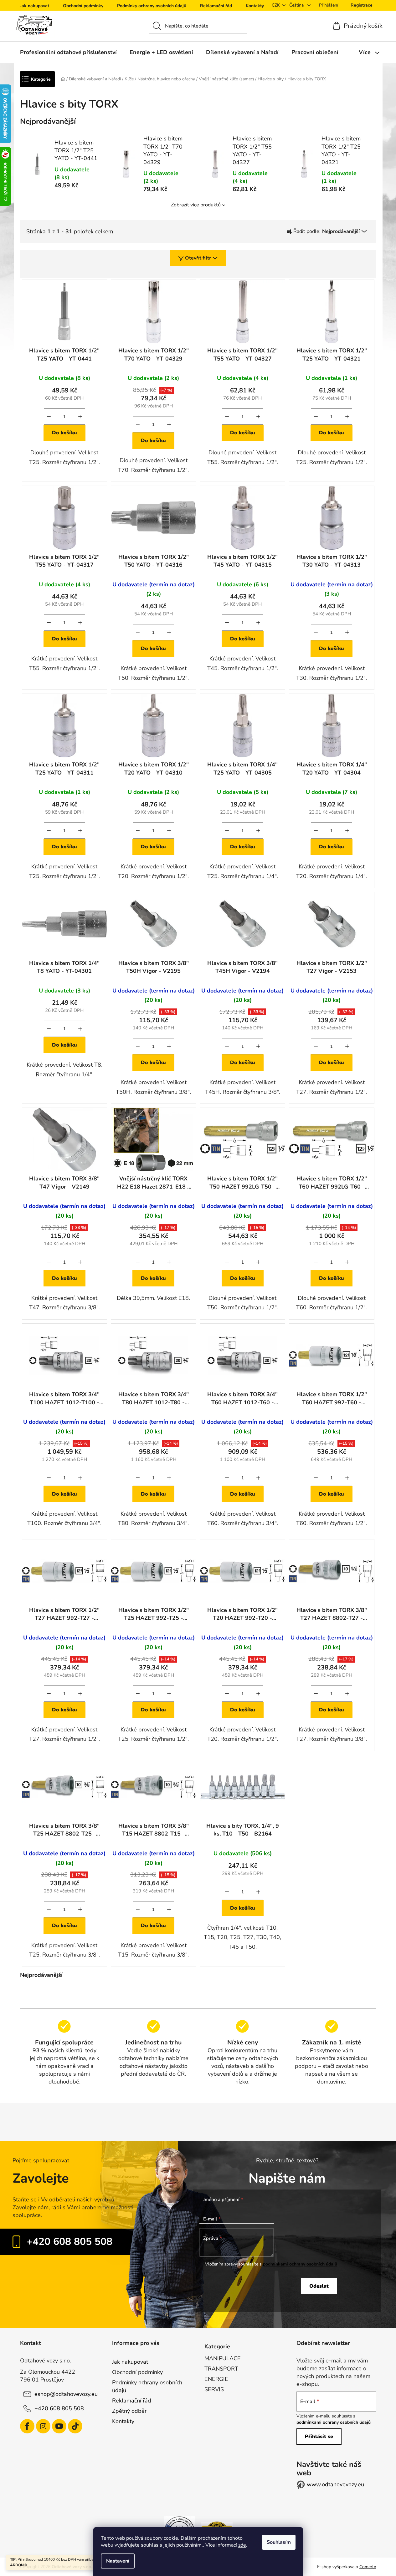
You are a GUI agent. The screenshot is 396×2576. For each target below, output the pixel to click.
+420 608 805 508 (69, 2242)
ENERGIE (216, 2379)
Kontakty (255, 6)
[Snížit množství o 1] (49, 417)
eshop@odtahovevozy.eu (66, 2394)
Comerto (368, 2567)
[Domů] (63, 79)
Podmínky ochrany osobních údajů (152, 6)
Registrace (362, 5)
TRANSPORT (221, 2369)
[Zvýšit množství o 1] (80, 417)
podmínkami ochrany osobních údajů (300, 2264)
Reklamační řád (216, 6)
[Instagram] (43, 2426)
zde (242, 2545)
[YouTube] (59, 2426)
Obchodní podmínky (83, 6)
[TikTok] (75, 2426)
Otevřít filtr (198, 258)
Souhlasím (279, 2542)
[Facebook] (27, 2426)
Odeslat (319, 2286)
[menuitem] (68, 52)
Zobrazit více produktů (196, 205)
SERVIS (214, 2389)
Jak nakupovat (35, 6)
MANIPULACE (223, 2358)
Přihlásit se (319, 2437)
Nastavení (118, 2561)
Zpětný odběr (129, 2411)
